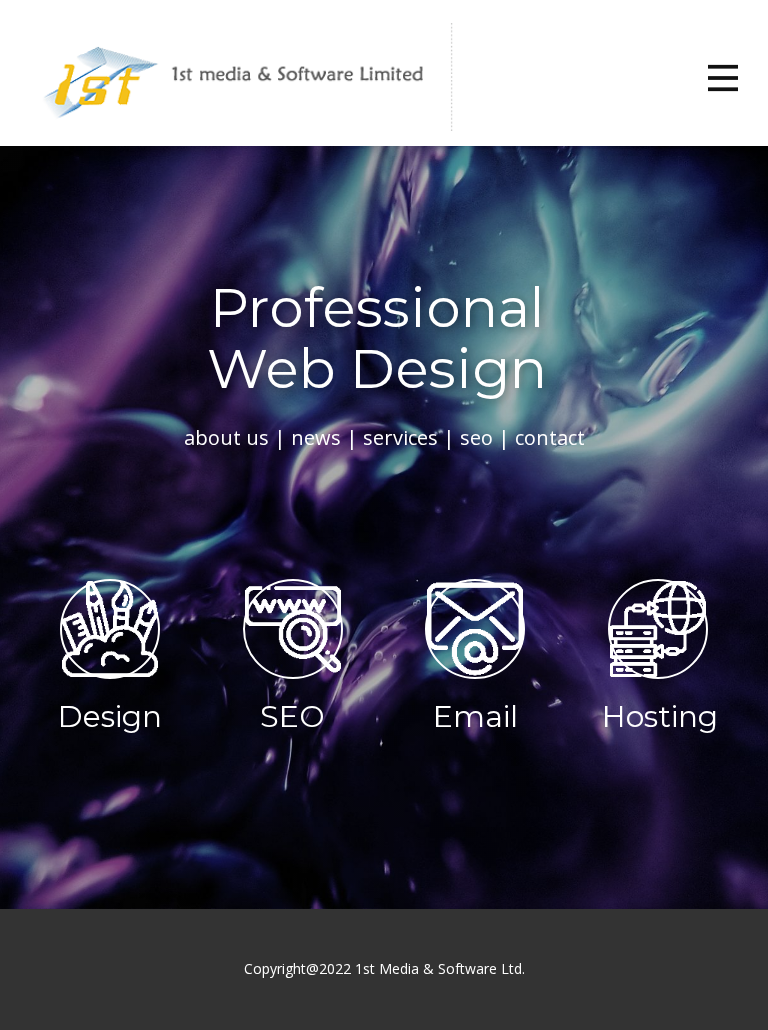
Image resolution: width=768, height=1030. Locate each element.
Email (475, 716)
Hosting (660, 716)
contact (550, 437)
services (400, 437)
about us (226, 437)
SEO (292, 716)
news (316, 437)
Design (110, 716)
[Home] (238, 77)
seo (476, 437)
